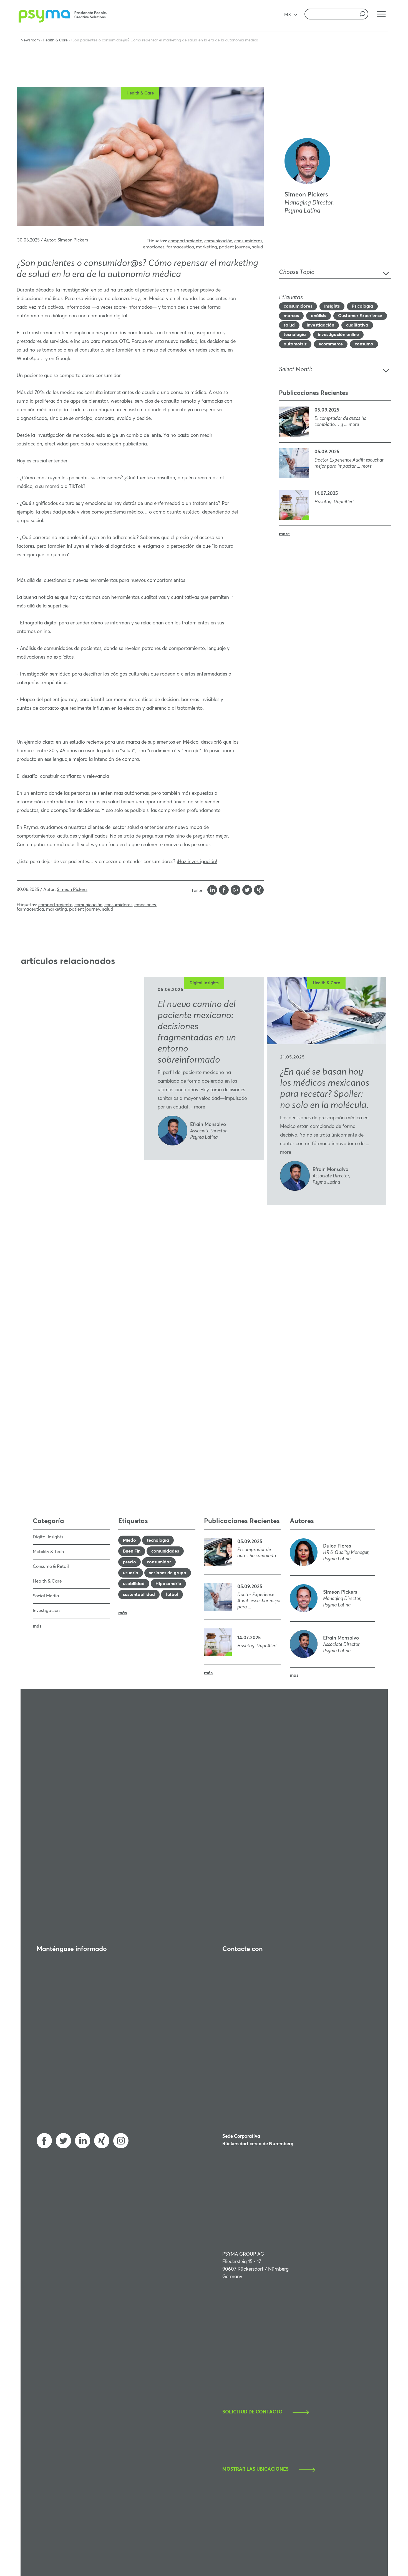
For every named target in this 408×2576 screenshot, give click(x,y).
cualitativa (357, 325)
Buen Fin (132, 1551)
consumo (364, 344)
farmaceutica (180, 247)
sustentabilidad (139, 1595)
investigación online (338, 335)
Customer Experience (360, 316)
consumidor (159, 1562)
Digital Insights (204, 983)
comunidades (165, 1551)
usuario (131, 1573)
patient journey (235, 247)
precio (129, 1562)
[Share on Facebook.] (224, 891)
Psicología (362, 306)
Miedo (129, 1540)
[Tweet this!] (247, 891)
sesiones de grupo (168, 1573)
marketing (206, 247)
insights (332, 306)
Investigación (46, 1611)
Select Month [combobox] (296, 370)
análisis (318, 316)
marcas (291, 316)
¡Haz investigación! (197, 862)
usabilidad (134, 1584)
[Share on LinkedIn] (212, 891)
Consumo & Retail (51, 1566)
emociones (154, 247)
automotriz (295, 344)
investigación (320, 325)
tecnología (295, 335)
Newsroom (30, 40)
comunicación (218, 241)
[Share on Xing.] (258, 891)
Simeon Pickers (73, 240)
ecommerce (331, 344)
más (37, 1626)
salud (258, 247)
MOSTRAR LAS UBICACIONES (255, 2469)
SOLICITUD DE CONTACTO (252, 2412)
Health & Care (55, 40)
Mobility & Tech (48, 1552)
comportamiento (185, 241)
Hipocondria (168, 1584)
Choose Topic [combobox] (297, 272)
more (284, 534)
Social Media (46, 1596)
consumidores (248, 241)
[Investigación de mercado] (64, 21)
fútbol (172, 1595)
